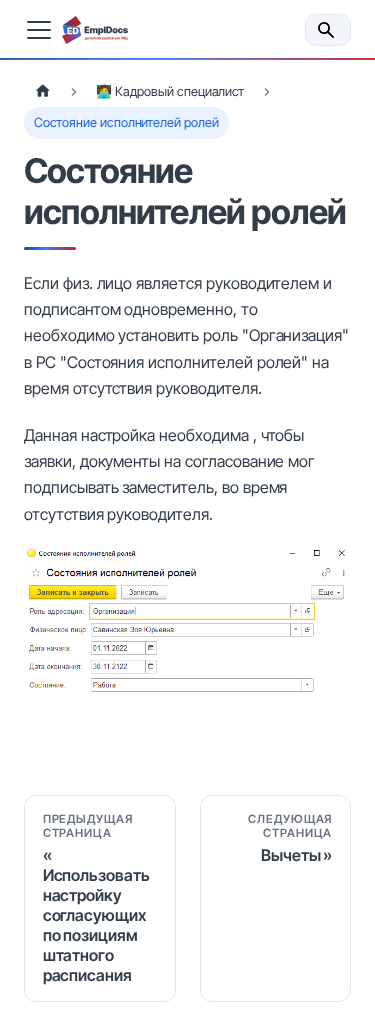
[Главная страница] (43, 91)
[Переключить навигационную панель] (39, 30)
